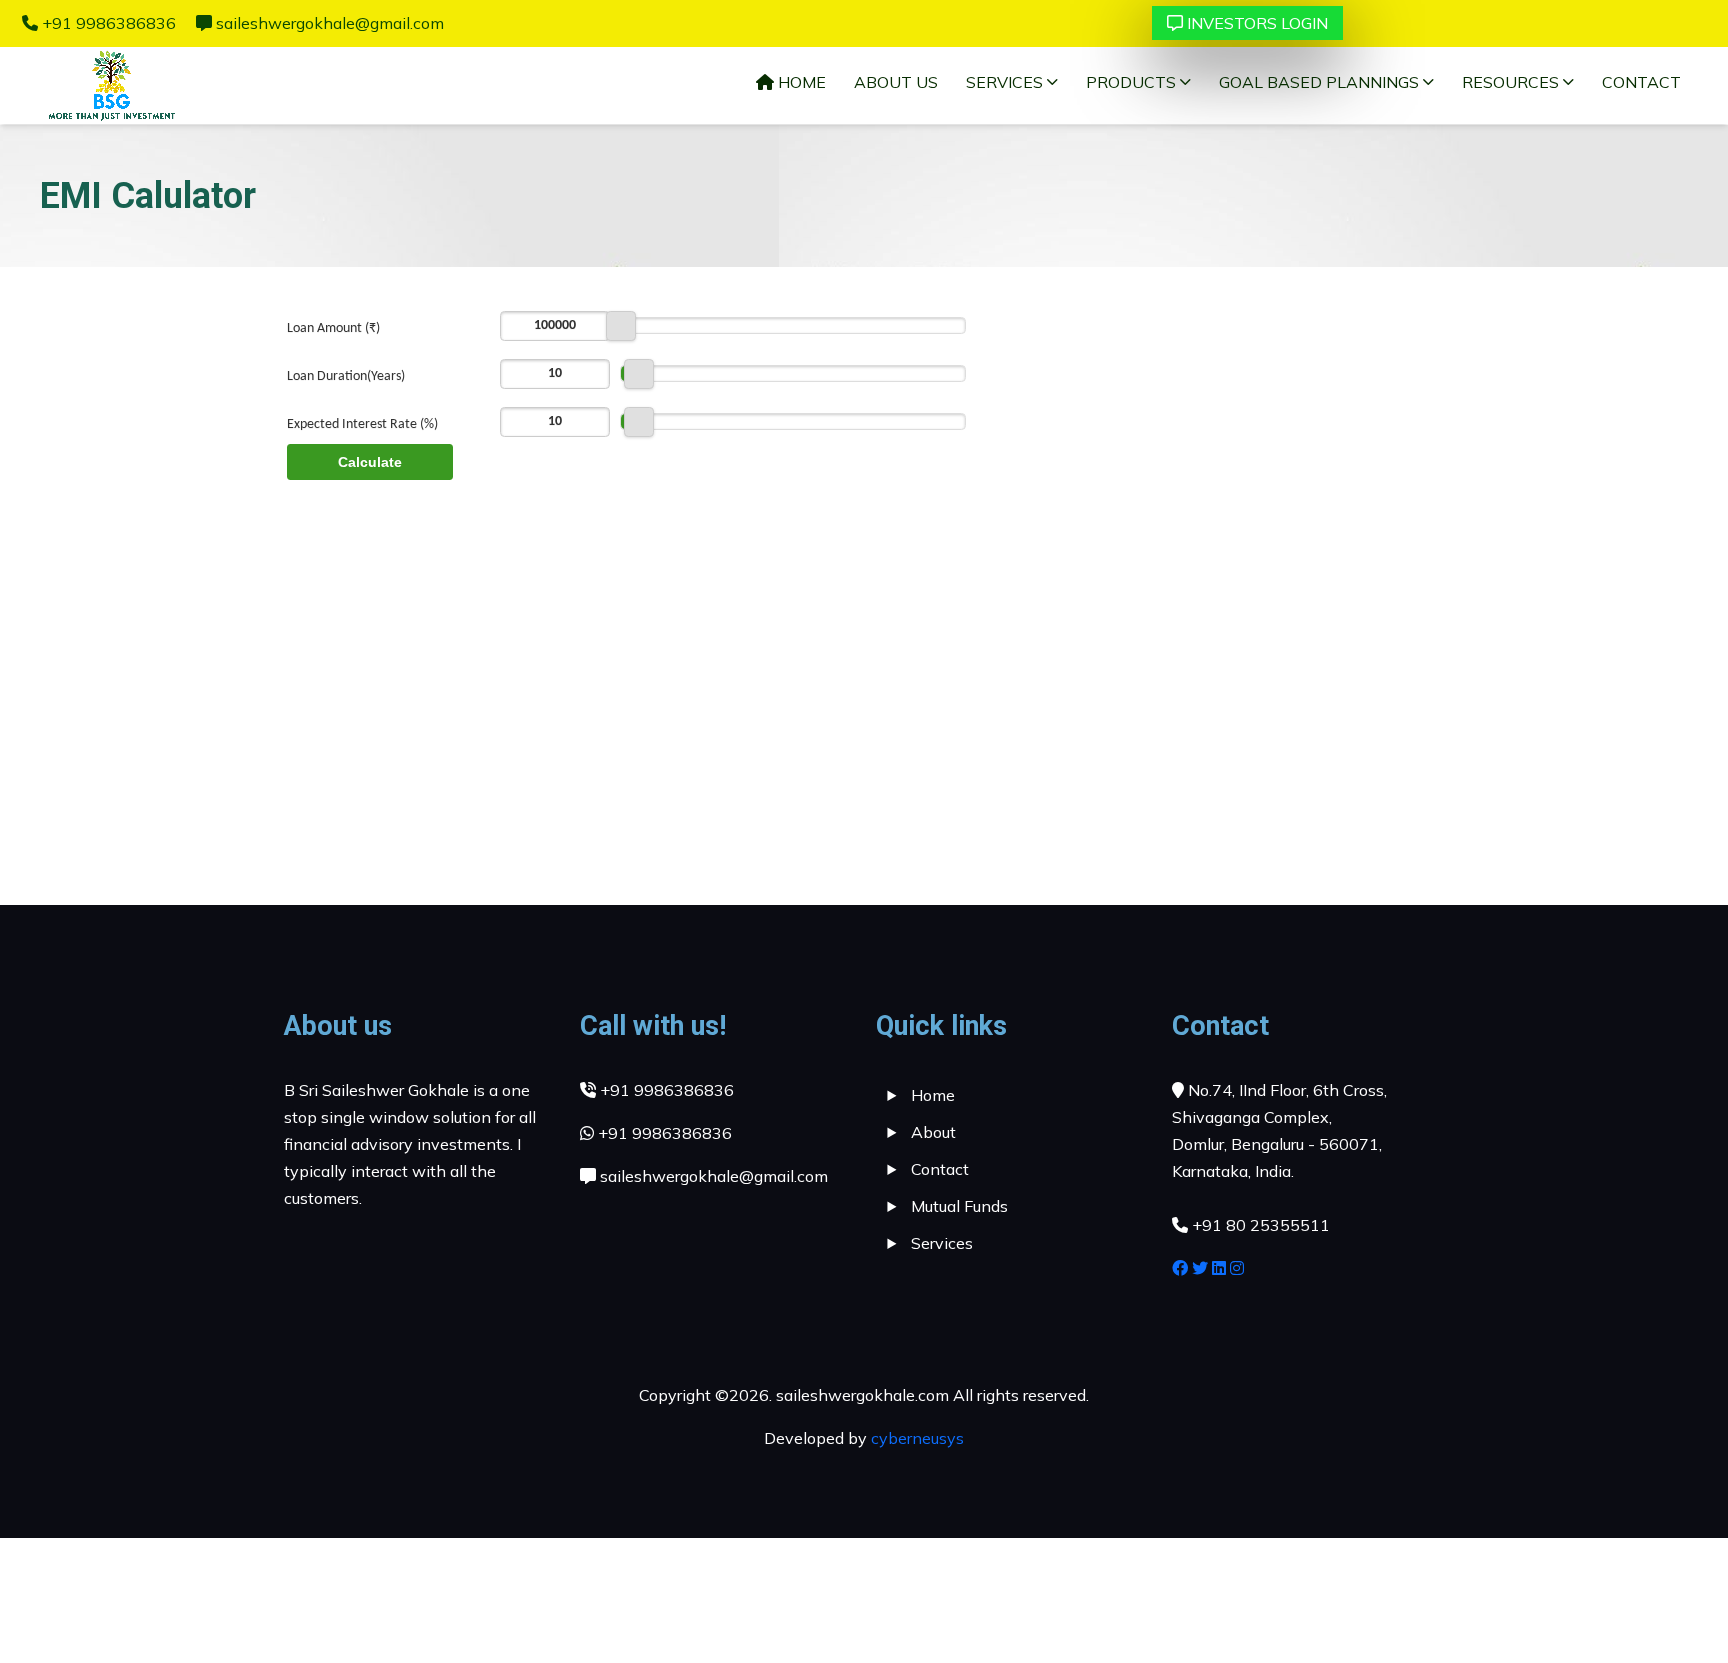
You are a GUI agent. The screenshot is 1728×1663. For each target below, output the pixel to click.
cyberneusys (917, 1438)
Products (1133, 82)
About (933, 1132)
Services (1006, 82)
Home (800, 82)
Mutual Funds (959, 1206)
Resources (1512, 82)
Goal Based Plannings (1321, 82)
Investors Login (1257, 23)
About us (896, 82)
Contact (1641, 82)
